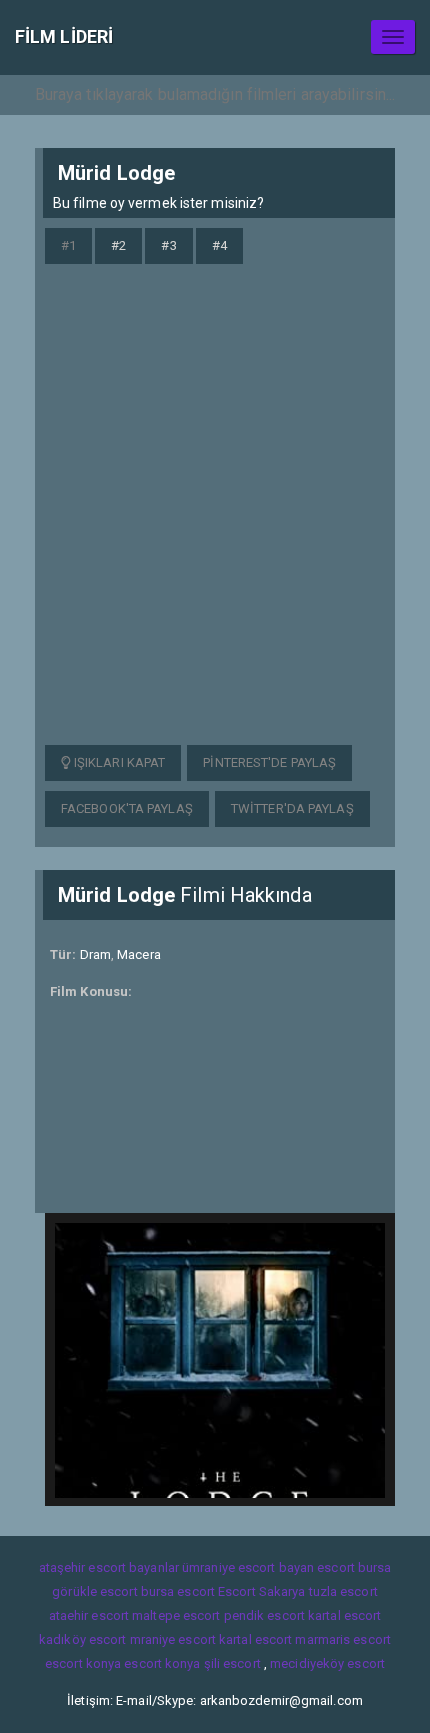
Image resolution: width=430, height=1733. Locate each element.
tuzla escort (343, 1591)
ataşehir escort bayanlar (109, 1567)
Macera (139, 954)
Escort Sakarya (261, 1591)
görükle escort (94, 1591)
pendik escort (264, 1615)
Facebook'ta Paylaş (127, 808)
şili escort (232, 1663)
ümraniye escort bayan (248, 1567)
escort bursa (354, 1567)
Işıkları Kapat (118, 762)
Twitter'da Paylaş (292, 808)
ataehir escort (89, 1615)
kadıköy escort (82, 1639)
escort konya (83, 1663)
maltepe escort (176, 1615)
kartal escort (344, 1615)
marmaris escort (343, 1639)
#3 (168, 245)
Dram (95, 954)
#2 (118, 245)
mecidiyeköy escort (327, 1663)
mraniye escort (173, 1639)
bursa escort (178, 1591)
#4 (219, 245)
